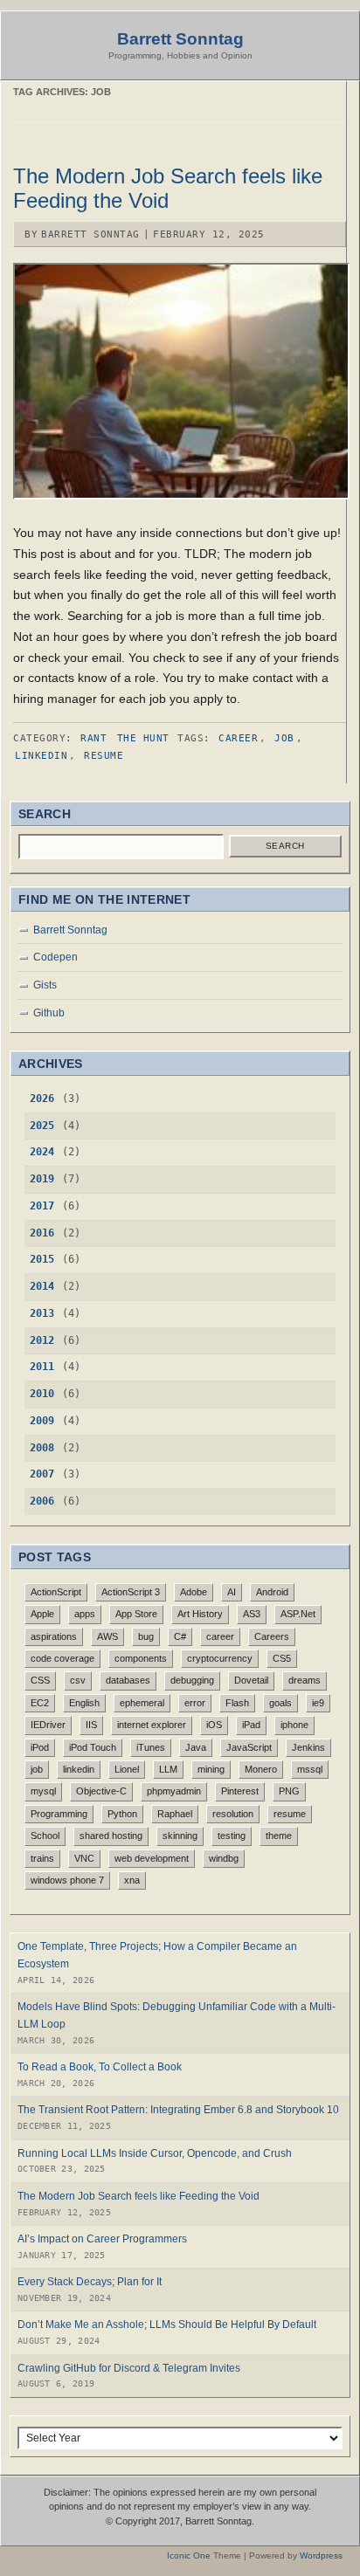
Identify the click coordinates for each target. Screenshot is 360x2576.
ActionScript (56, 1592)
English (84, 1703)
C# (180, 1636)
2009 (42, 1421)
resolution (233, 1814)
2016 (42, 1233)
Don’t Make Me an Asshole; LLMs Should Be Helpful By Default (167, 2325)
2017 (42, 1206)
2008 (42, 1448)
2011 (42, 1367)
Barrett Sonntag (180, 39)
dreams (305, 1680)
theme (279, 1836)
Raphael (175, 1814)
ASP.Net (298, 1614)
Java (196, 1747)
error (195, 1703)
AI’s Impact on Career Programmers (102, 2239)
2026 (42, 1099)
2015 (42, 1259)
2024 (42, 1152)
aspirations (54, 1636)
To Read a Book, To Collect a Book (100, 2067)
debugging (192, 1680)
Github (49, 1012)
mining (211, 1769)
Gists (45, 985)
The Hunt (143, 738)
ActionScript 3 (131, 1592)
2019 (42, 1179)
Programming (59, 1814)
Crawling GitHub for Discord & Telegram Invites (129, 2368)
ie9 (318, 1703)
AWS (107, 1636)
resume (104, 756)
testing (232, 1836)
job (284, 738)
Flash (237, 1703)
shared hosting (111, 1836)
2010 (42, 1394)
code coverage (62, 1658)
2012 (42, 1340)
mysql (43, 1791)
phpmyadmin (174, 1791)
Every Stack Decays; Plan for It (90, 2282)
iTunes (151, 1747)
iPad (251, 1725)
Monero (261, 1769)
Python (122, 1814)
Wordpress (321, 2555)
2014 (42, 1286)
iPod (40, 1747)
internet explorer (152, 1725)
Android (272, 1592)
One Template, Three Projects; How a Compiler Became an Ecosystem (157, 1955)
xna (132, 1880)
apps (85, 1614)
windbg (224, 1858)
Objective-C (101, 1791)
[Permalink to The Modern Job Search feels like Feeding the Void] (181, 495)
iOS (214, 1725)
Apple (42, 1614)
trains (42, 1858)
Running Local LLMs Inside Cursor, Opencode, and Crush (155, 2153)
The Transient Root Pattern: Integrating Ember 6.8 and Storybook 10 (178, 2110)
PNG (289, 1791)
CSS (40, 1680)
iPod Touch (93, 1747)
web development (152, 1858)
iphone (294, 1725)
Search (285, 846)
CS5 (282, 1658)
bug (146, 1636)
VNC (84, 1858)
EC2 (40, 1703)
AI (232, 1592)
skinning (180, 1836)
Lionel (127, 1769)
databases (128, 1680)
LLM (168, 1769)
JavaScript (249, 1747)
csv (78, 1680)
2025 (42, 1126)
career (238, 738)
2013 (42, 1313)
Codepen (55, 957)
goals (280, 1703)
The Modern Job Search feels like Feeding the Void (168, 188)
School (45, 1836)
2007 (42, 1474)
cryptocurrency (220, 1658)
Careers (272, 1636)
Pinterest (240, 1791)
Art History (200, 1614)
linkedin (41, 756)
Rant (93, 738)
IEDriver (48, 1725)
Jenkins (308, 1747)
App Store (136, 1614)
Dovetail (251, 1680)
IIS (91, 1725)
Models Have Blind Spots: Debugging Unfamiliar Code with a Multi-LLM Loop (177, 2015)
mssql (310, 1769)
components (141, 1658)
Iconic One (189, 2555)
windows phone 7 (67, 1880)
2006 (42, 1501)
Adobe (194, 1592)
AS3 (252, 1614)
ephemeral (142, 1703)
